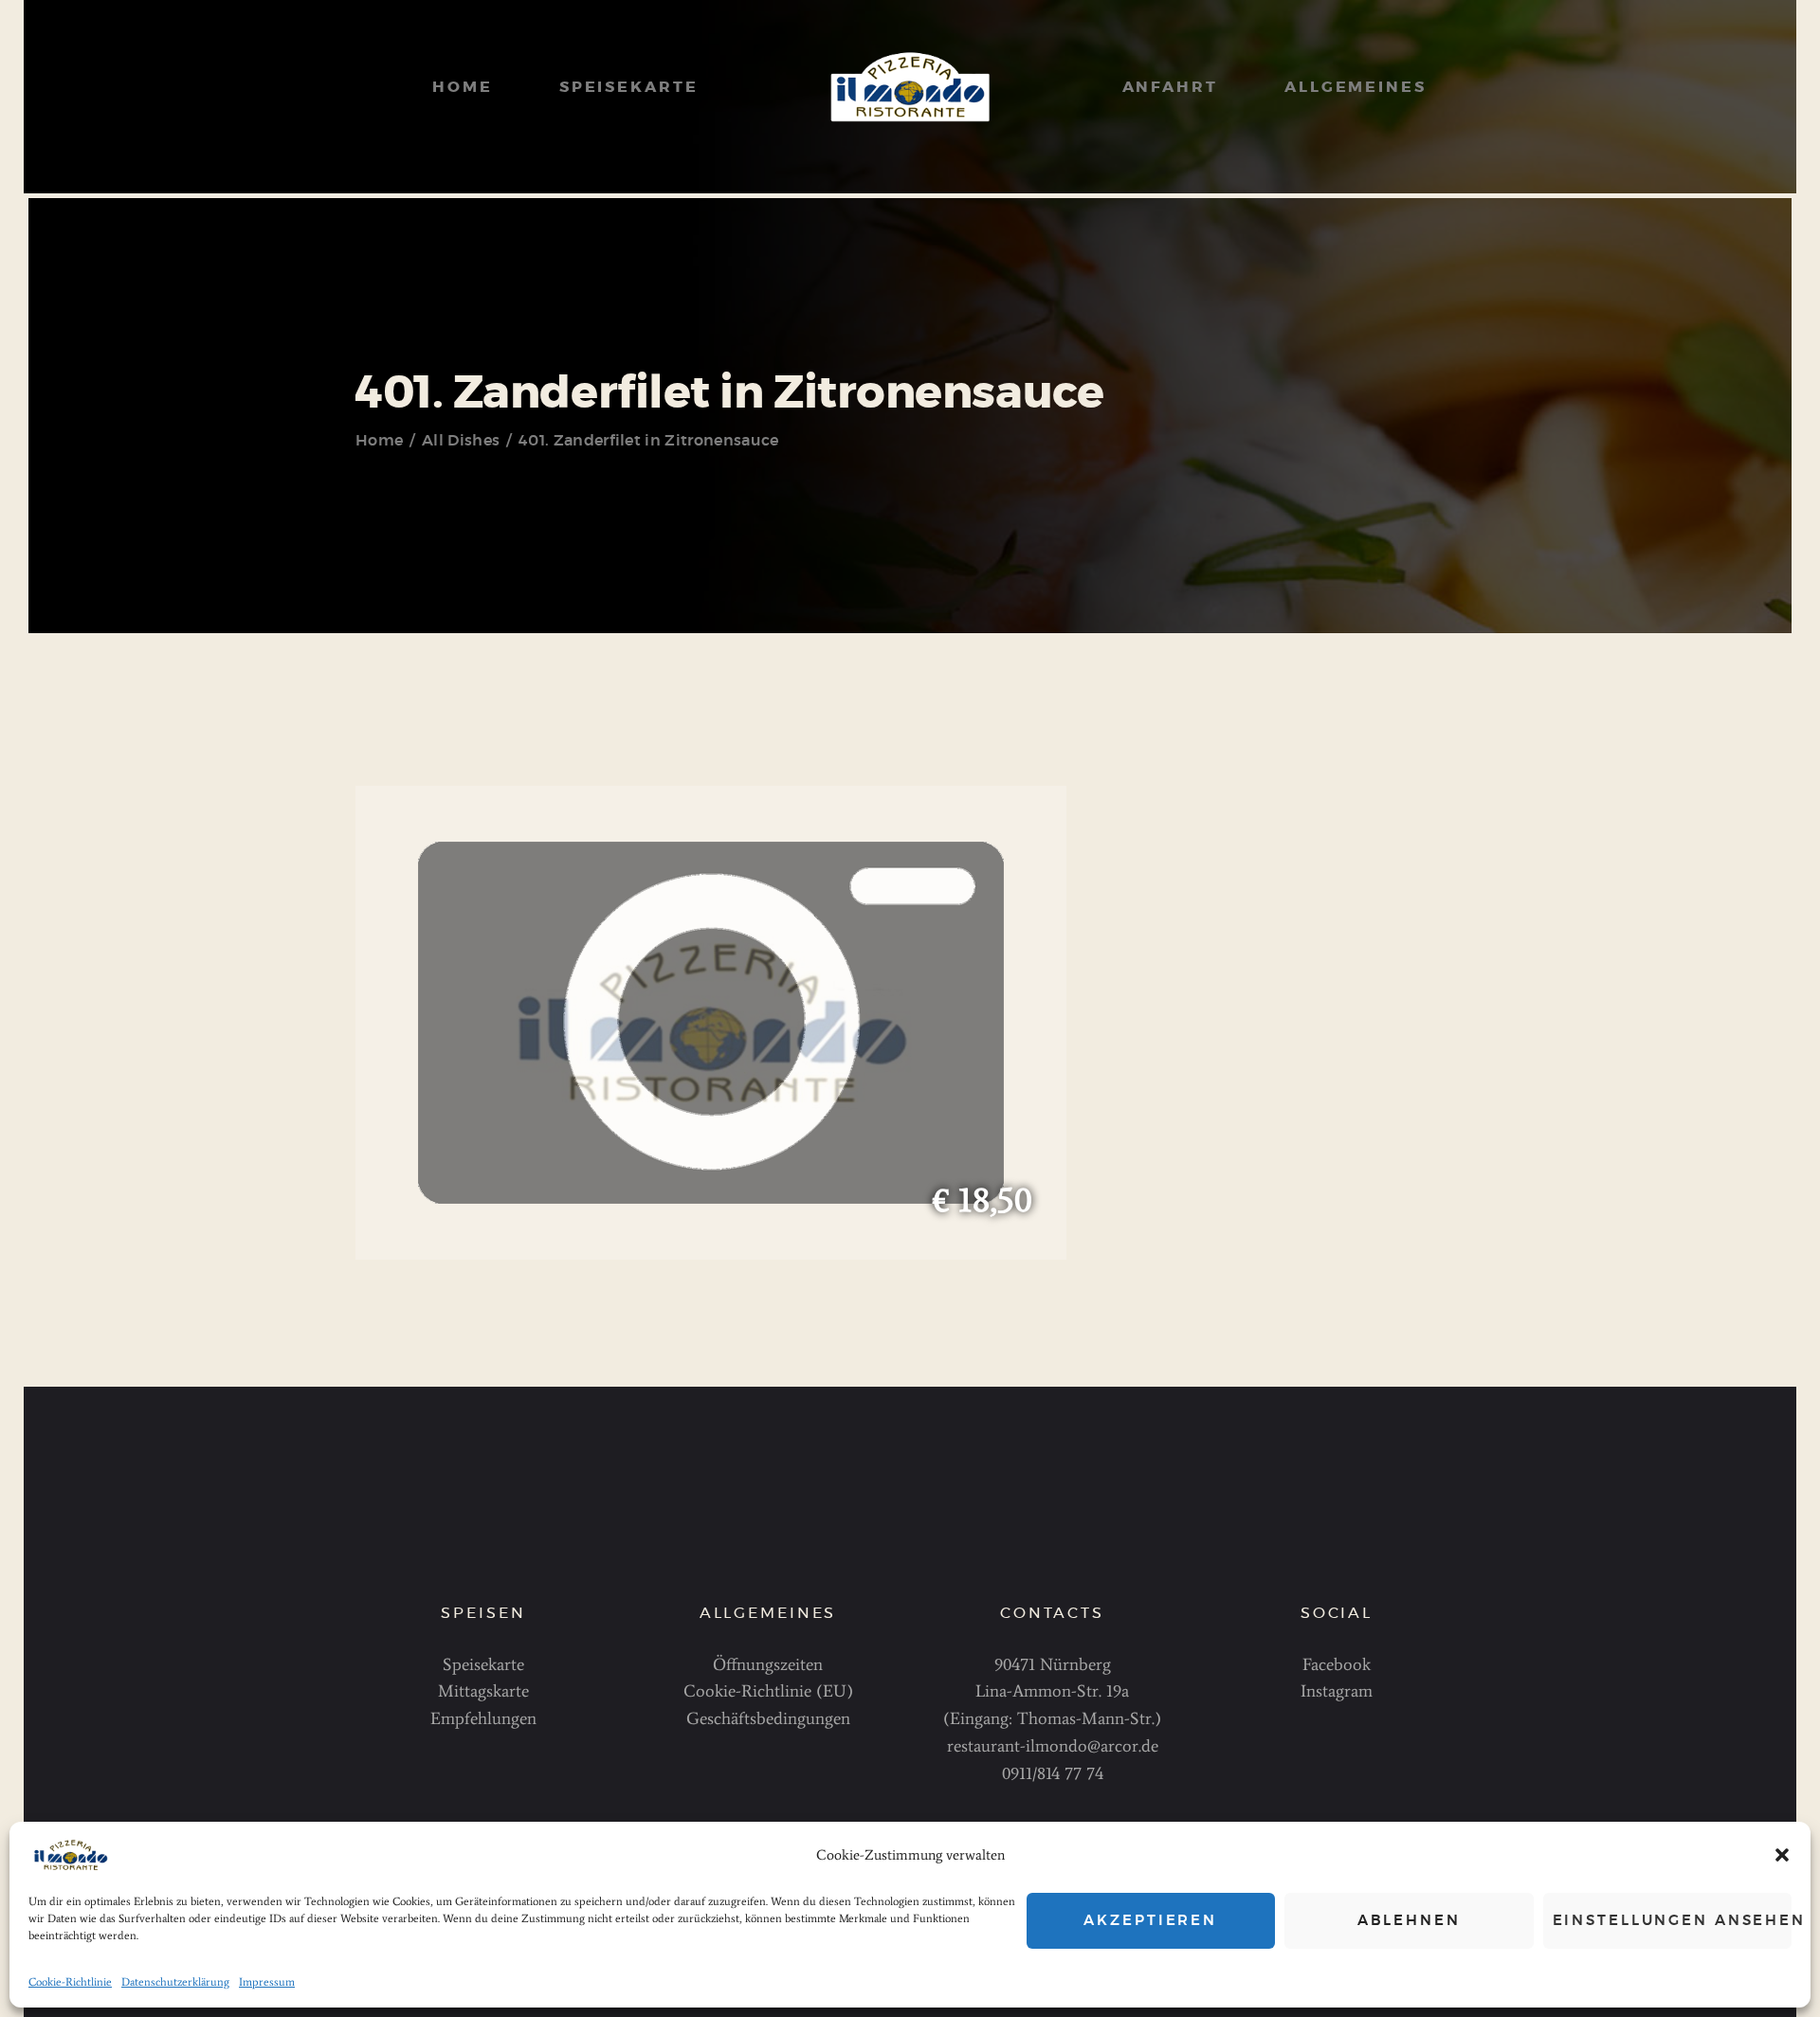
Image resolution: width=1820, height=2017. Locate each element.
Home (379, 441)
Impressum (267, 1982)
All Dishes (461, 441)
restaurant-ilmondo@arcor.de (1053, 1746)
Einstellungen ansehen (1673, 1921)
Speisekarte (483, 1664)
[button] (1782, 1855)
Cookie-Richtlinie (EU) (768, 1691)
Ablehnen (1409, 1921)
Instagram (1337, 1691)
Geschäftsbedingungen (768, 1718)
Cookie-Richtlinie (70, 1982)
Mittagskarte (483, 1691)
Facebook (1337, 1664)
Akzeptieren (1150, 1921)
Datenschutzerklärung (175, 1982)
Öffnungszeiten (768, 1664)
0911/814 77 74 (1053, 1773)
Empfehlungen (483, 1718)
